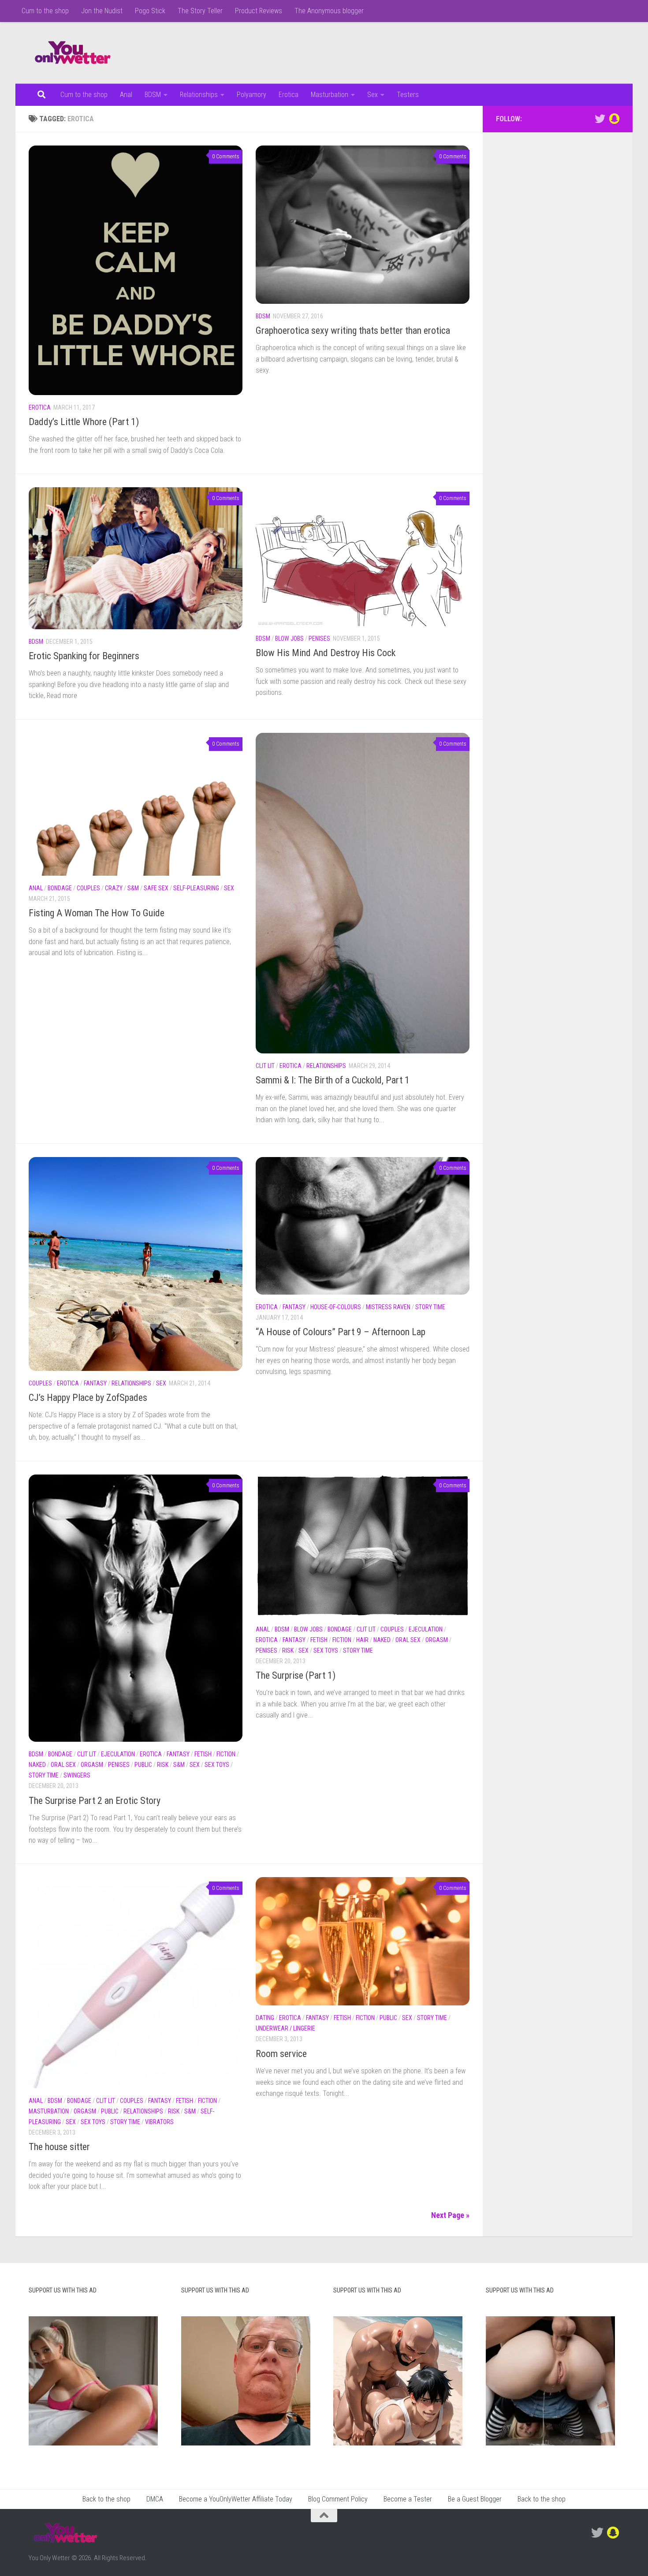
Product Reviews (259, 11)
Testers (408, 95)
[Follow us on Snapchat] (614, 119)
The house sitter (59, 2147)
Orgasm (92, 1765)
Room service (281, 2054)
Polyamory (251, 95)
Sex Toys (217, 1765)
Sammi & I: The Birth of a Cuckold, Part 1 (333, 1080)
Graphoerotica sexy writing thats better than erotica (353, 330)
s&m (133, 888)
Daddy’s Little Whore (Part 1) (84, 422)
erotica (40, 407)
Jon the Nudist (102, 11)
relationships (326, 1066)
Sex (372, 95)
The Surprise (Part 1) (296, 1675)
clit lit (265, 1066)
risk (163, 1765)
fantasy (95, 1383)
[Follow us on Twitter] (600, 119)
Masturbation (330, 95)
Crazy (114, 888)
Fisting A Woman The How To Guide (97, 913)
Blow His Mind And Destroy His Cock (326, 653)
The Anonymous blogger (329, 11)
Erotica (289, 95)
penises (319, 638)
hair (362, 1640)
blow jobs (289, 638)
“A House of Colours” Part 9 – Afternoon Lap (341, 1332)
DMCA (155, 2499)
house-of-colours (336, 1307)
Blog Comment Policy (338, 2499)
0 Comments (226, 157)
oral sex (63, 1765)
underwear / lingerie (285, 2028)
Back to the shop (106, 2499)
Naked (37, 1765)
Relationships (199, 95)
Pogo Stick (150, 11)
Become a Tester (408, 2499)
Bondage (60, 888)
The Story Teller (200, 11)
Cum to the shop (45, 11)
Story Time (430, 1307)
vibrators (159, 2122)
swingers (77, 1775)
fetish (203, 1754)
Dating (265, 2018)
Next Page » (450, 2215)
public (143, 1765)
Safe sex (156, 888)
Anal (126, 95)
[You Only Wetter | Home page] (73, 53)
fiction (226, 1754)
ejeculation (118, 1754)
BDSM (153, 95)
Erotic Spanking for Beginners (84, 656)
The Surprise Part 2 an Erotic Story (95, 1801)
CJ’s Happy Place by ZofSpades (88, 1398)
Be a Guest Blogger (475, 2499)
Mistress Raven (388, 1307)
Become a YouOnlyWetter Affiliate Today (236, 2499)
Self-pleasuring (196, 888)
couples (88, 888)
